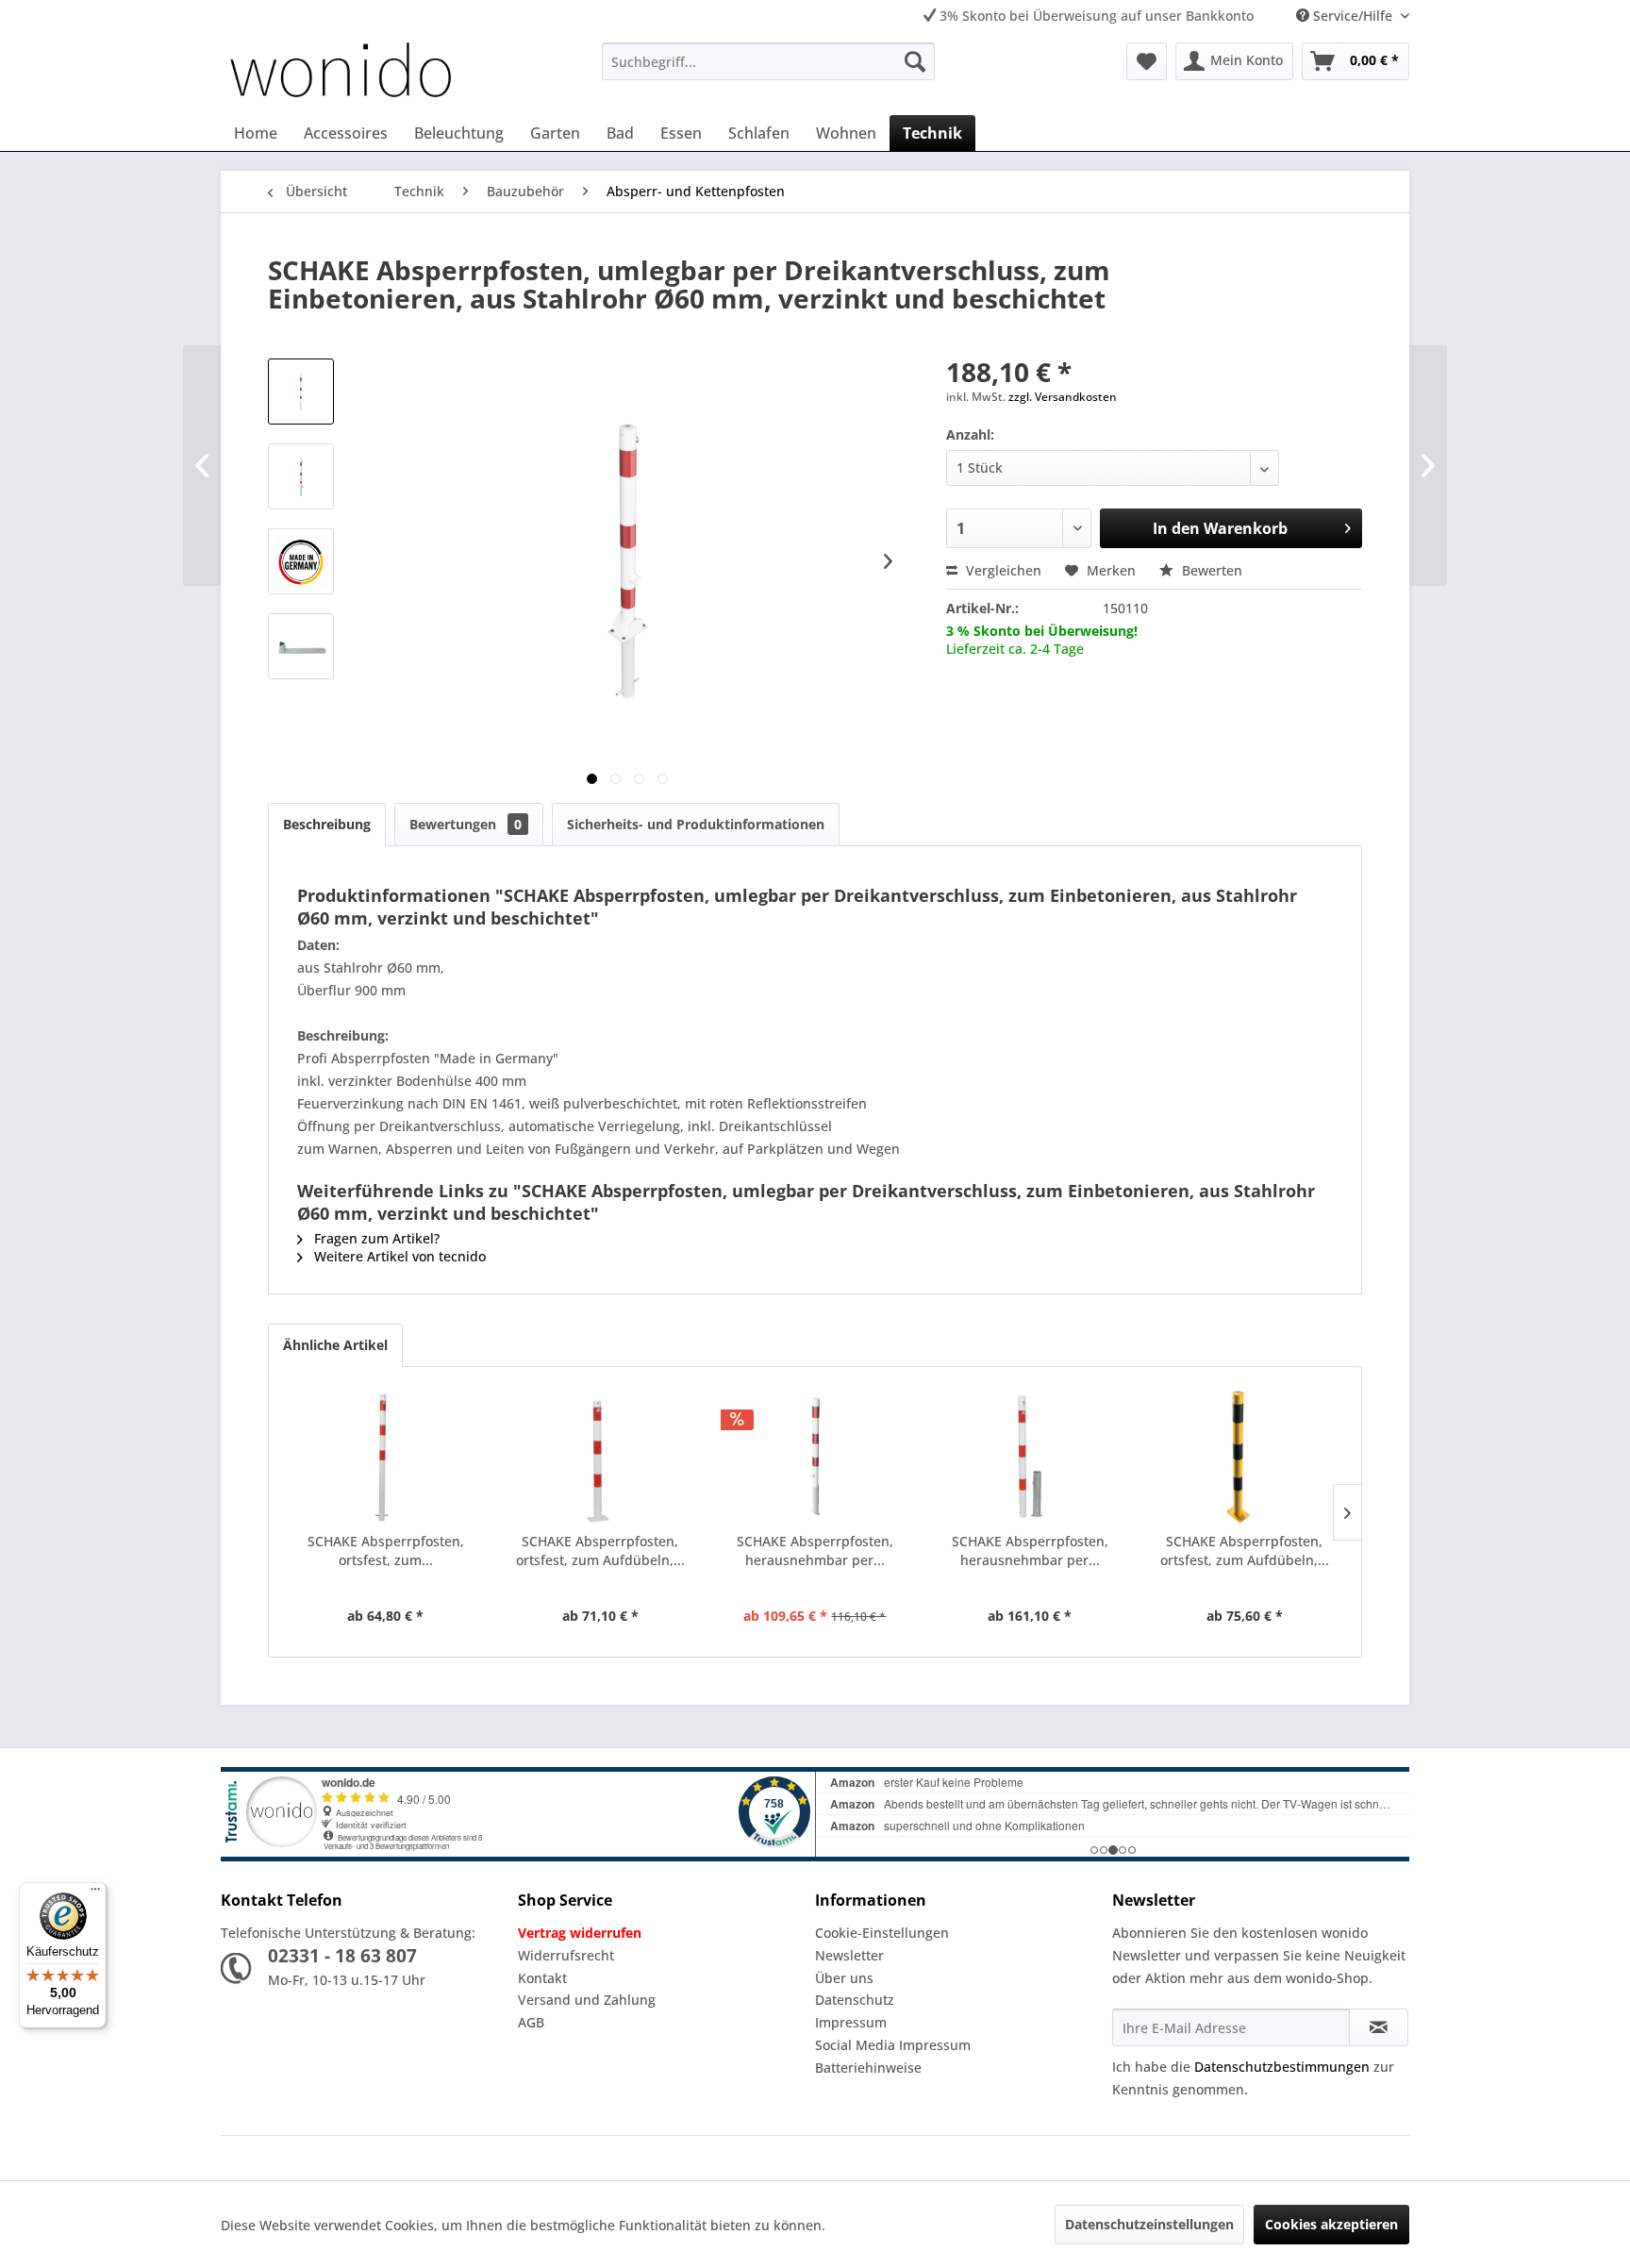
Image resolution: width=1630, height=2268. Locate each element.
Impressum (851, 2022)
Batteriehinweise (868, 2068)
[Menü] (95, 1893)
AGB (531, 2022)
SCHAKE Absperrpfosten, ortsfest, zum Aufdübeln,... (600, 1551)
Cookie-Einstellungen (882, 1933)
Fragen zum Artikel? (375, 1238)
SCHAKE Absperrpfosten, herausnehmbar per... (815, 1551)
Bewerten (1210, 570)
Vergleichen (1002, 570)
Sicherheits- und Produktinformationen (696, 824)
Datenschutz (855, 2000)
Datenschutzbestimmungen (1282, 2067)
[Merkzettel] (1147, 61)
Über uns (844, 1978)
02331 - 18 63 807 (342, 1956)
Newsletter (849, 1955)
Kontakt (542, 1978)
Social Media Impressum (893, 2045)
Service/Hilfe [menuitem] (1353, 16)
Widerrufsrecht (566, 1955)
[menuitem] (768, 61)
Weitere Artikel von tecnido (398, 1256)
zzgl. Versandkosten (1063, 397)
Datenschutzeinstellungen (1149, 2224)
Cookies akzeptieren (1331, 2224)
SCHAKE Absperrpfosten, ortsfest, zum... (386, 1551)
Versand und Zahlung (587, 2000)
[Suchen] (915, 61)
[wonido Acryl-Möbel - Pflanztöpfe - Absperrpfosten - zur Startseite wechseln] (341, 74)
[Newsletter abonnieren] (1379, 2027)
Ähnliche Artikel (335, 1345)
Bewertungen (466, 824)
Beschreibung (327, 824)
